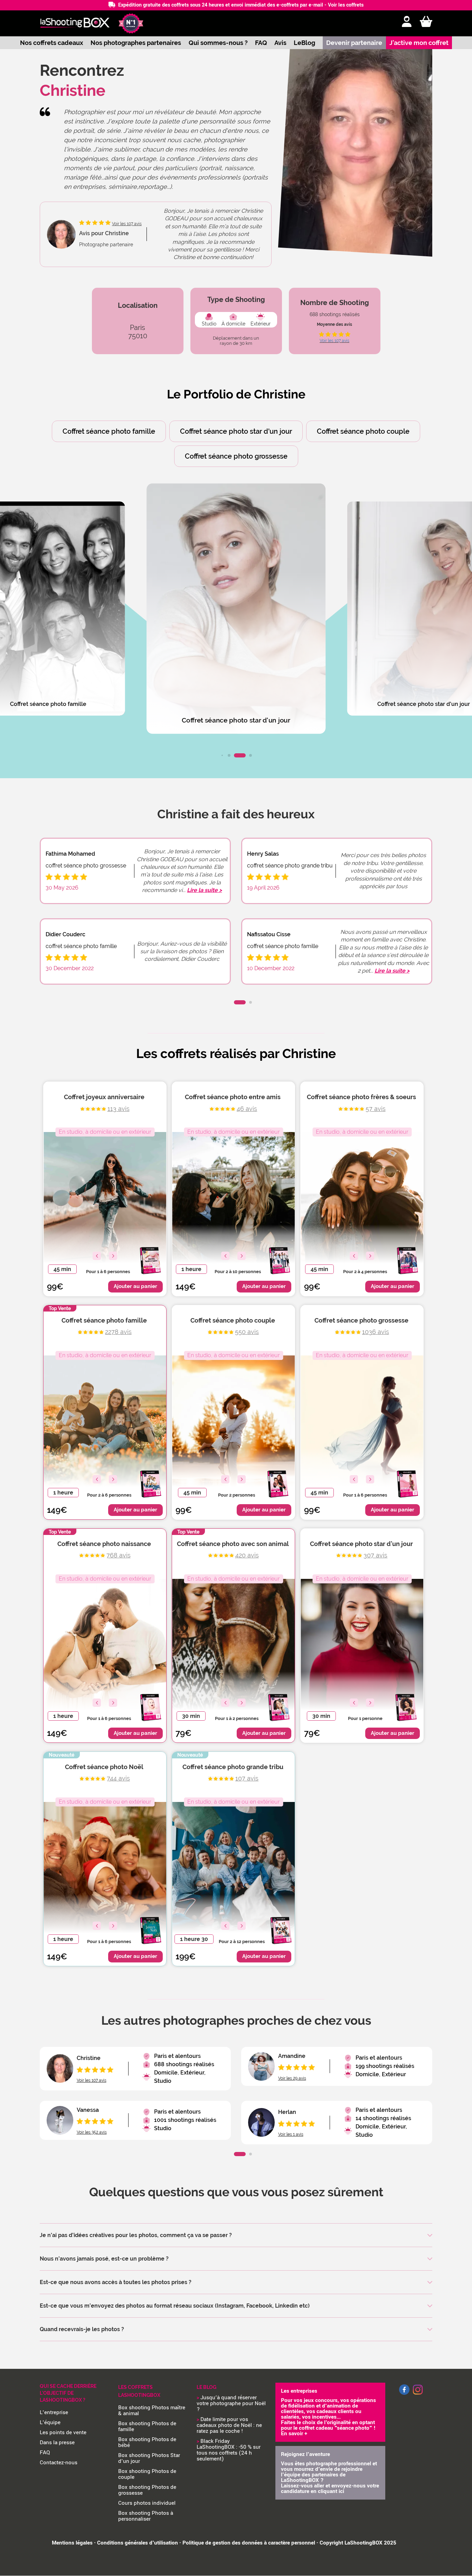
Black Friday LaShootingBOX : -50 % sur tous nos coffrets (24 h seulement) (229, 2450)
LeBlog (304, 43)
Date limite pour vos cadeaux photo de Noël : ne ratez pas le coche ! (229, 2425)
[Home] (75, 23)
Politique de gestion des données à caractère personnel (249, 2543)
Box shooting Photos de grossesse (147, 2490)
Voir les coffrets (346, 5)
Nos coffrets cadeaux (52, 43)
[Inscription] (407, 22)
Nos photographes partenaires (136, 43)
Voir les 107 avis (334, 341)
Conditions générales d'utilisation (138, 2543)
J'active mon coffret (419, 43)
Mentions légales (72, 2543)
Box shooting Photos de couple (147, 2474)
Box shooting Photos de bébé (147, 2442)
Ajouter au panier (135, 1286)
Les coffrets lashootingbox (139, 2391)
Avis (280, 43)
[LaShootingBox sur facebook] (404, 2393)
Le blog (206, 2387)
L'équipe (50, 2422)
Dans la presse (57, 2442)
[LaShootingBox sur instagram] (418, 2395)
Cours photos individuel (147, 2503)
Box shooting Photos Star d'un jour (149, 2458)
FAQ (261, 43)
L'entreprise (54, 2412)
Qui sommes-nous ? (218, 43)
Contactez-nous (59, 2463)
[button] (222, 755)
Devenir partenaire (354, 43)
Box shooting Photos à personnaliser (146, 2516)
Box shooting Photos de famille (147, 2426)
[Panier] (426, 22)
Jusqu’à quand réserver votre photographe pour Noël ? (231, 2403)
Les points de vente (63, 2432)
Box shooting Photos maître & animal (152, 2411)
